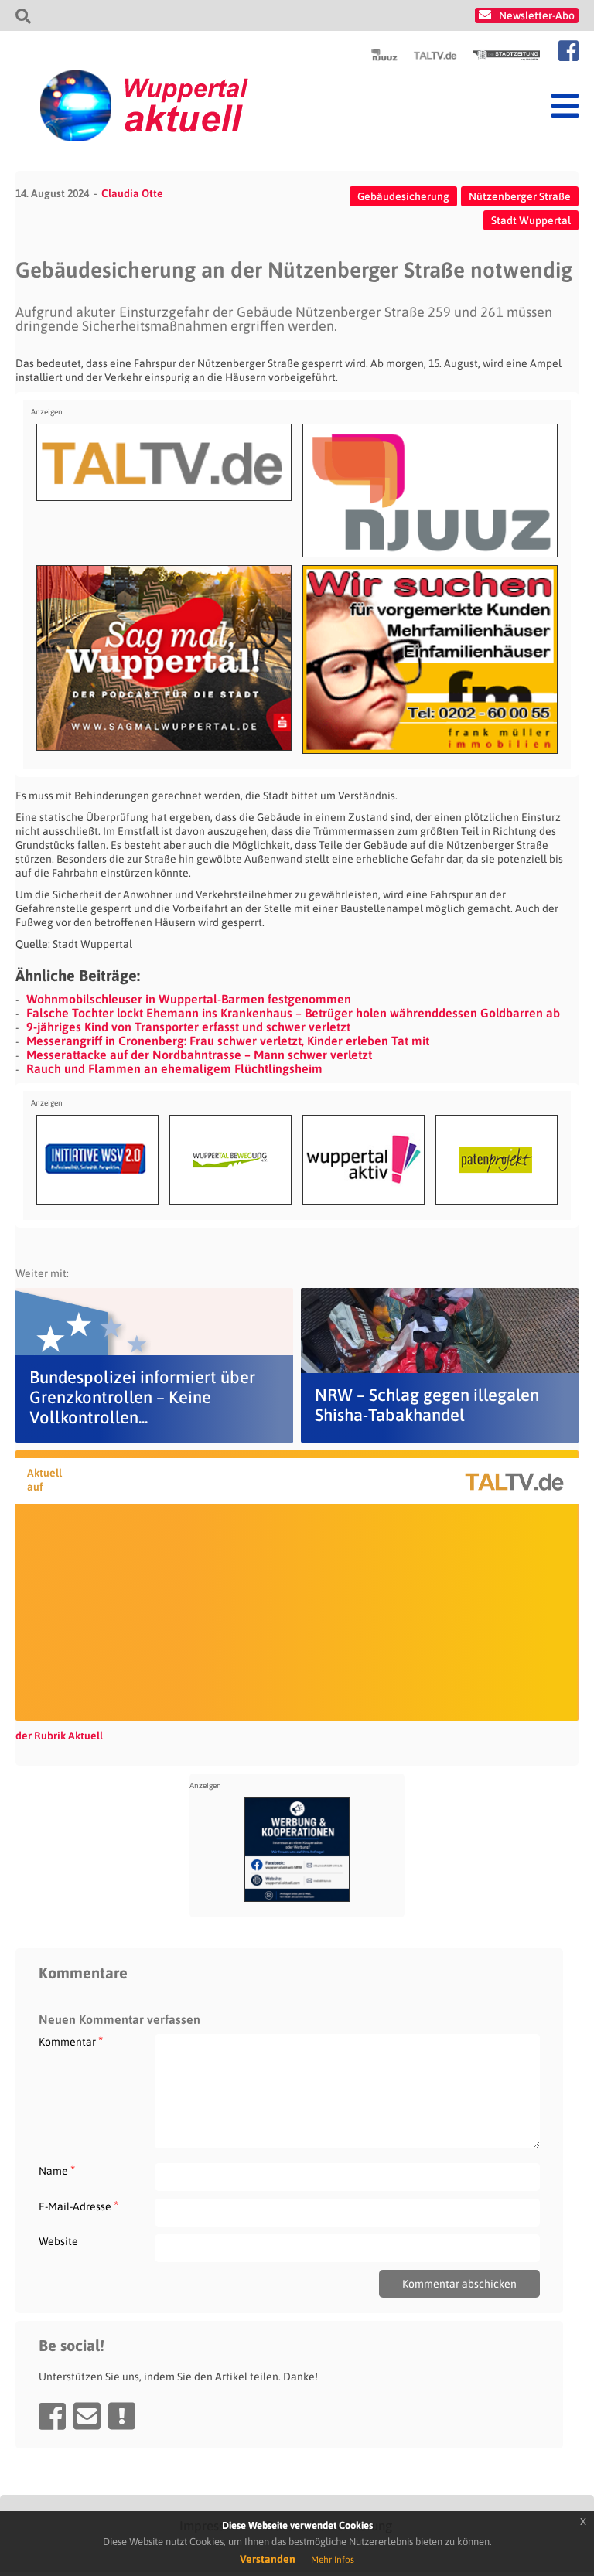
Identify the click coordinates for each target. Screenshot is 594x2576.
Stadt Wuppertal (531, 220)
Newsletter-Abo (537, 15)
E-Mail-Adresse (79, 2206)
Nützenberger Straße (520, 196)
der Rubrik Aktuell (59, 1736)
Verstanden (268, 2559)
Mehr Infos (333, 2560)
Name (57, 2171)
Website (58, 2241)
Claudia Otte (132, 193)
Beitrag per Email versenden (87, 2416)
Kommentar (71, 2041)
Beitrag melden (122, 2416)
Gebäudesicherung (403, 196)
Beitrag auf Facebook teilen (52, 2416)
